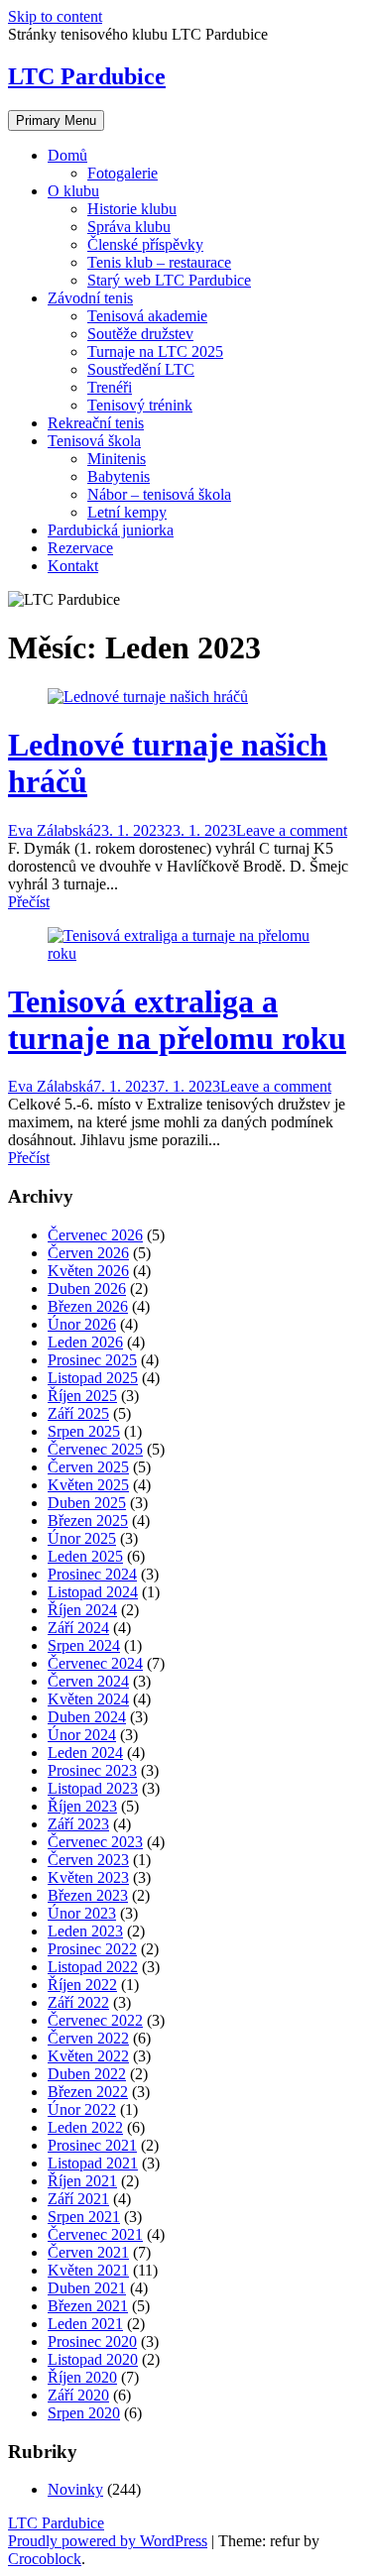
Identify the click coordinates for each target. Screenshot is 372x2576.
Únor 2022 (82, 2109)
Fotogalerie (123, 173)
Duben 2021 (87, 2288)
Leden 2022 (85, 2127)
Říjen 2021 (82, 2181)
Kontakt (73, 566)
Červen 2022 (88, 2038)
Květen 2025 (88, 1485)
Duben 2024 (87, 1717)
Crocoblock (45, 2559)
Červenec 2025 (95, 1449)
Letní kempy (127, 512)
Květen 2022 (88, 2056)
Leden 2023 (85, 1931)
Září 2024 (78, 1628)
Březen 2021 (88, 2306)
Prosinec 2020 (92, 2342)
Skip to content (55, 16)
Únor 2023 (82, 1913)
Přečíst (29, 902)
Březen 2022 (88, 2092)
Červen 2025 (88, 1467)
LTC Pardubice (87, 76)
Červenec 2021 (95, 2234)
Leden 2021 (85, 2324)
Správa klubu (129, 227)
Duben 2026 (87, 1288)
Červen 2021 (88, 2252)
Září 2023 (78, 1824)
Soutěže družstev (140, 334)
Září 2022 (78, 2002)
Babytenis (119, 476)
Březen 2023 (88, 1895)
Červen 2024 (88, 1681)
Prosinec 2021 (92, 2145)
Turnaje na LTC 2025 (155, 351)
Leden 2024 (85, 1753)
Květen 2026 (88, 1271)
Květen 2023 (88, 1877)
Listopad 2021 (93, 2163)
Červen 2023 (88, 1860)
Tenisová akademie (147, 316)
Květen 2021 (88, 2270)
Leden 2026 (85, 1342)
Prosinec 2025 (92, 1360)
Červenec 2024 (95, 1663)
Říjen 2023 (82, 1806)
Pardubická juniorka (111, 530)
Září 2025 (78, 1413)
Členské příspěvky (145, 244)
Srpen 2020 (84, 2413)
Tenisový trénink (140, 405)
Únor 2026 (82, 1324)
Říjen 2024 (82, 1610)
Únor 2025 (82, 1538)
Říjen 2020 (82, 2377)
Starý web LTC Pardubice (169, 280)
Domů (67, 155)
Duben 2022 (87, 2074)
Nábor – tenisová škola (159, 494)
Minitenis (117, 459)
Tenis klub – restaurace (159, 262)
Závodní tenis (90, 298)
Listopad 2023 (93, 1788)
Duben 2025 (87, 1503)
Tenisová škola (94, 441)
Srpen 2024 (84, 1645)
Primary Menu (56, 120)
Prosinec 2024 (92, 1574)
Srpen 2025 (84, 1431)
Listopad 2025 (93, 1378)
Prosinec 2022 (92, 1949)
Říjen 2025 (82, 1396)
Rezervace (80, 548)
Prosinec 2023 (92, 1770)
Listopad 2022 (93, 1967)
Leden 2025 (85, 1556)
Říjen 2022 (82, 1985)
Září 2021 (78, 2199)
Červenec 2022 (95, 2020)
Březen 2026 (88, 1306)
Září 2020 (78, 2395)
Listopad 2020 (93, 2359)
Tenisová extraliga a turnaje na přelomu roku (177, 1020)
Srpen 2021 (84, 2217)
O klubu (73, 191)
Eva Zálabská (51, 830)
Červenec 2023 (95, 1842)
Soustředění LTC (141, 369)
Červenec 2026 (95, 1235)
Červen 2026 (88, 1253)
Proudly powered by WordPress (108, 2541)
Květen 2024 (88, 1699)
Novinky (75, 2489)
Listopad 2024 (93, 1592)
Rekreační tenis (96, 423)
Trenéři (110, 387)
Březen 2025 (88, 1521)
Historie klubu (132, 209)
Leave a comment (292, 830)
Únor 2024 (82, 1735)
